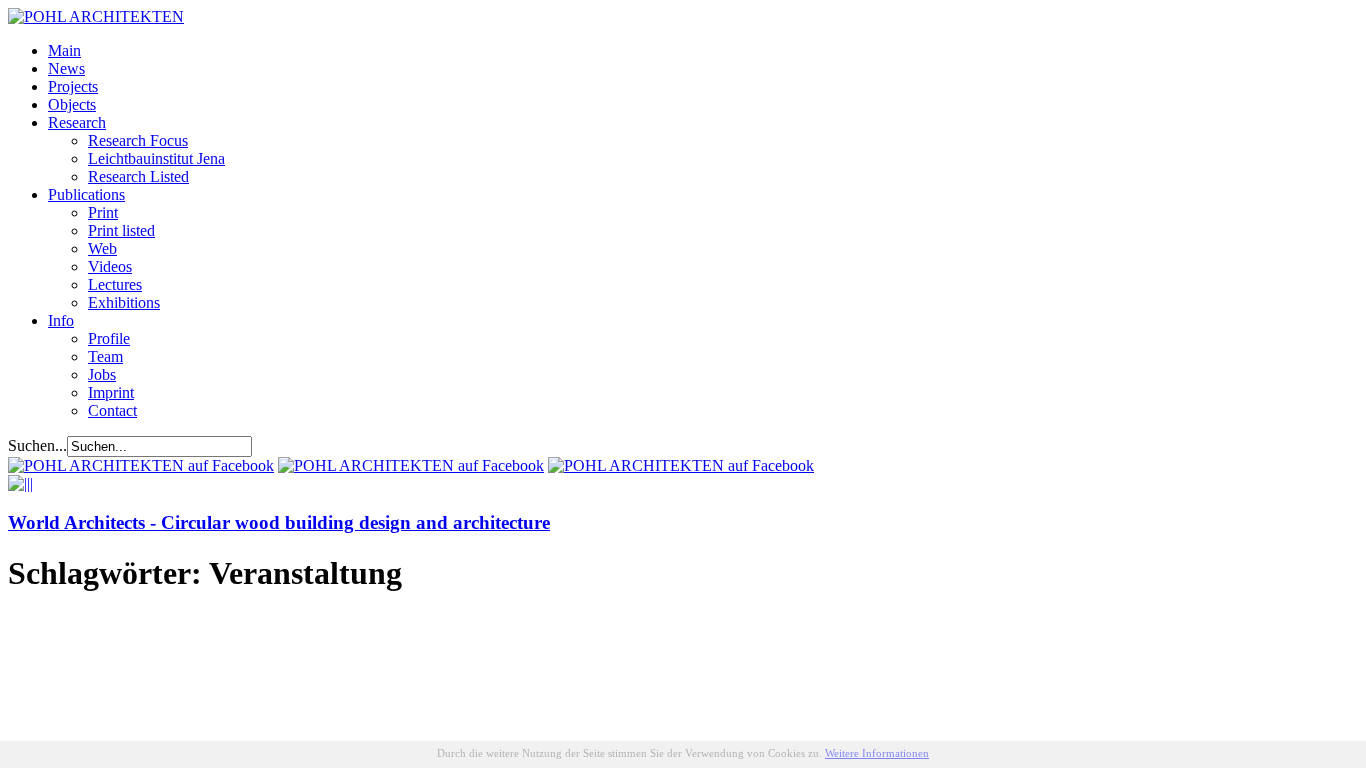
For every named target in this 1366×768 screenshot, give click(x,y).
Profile (109, 338)
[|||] (20, 483)
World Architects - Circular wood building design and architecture (279, 522)
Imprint (111, 392)
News (66, 68)
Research (77, 122)
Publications (86, 194)
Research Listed (138, 176)
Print (103, 212)
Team (105, 356)
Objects (72, 104)
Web (102, 248)
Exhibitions (124, 302)
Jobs (102, 374)
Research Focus (138, 140)
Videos (110, 266)
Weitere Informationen (877, 753)
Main (64, 50)
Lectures (115, 284)
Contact (112, 410)
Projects (73, 86)
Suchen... (37, 445)
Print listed (121, 230)
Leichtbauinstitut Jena (156, 158)
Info (61, 320)
